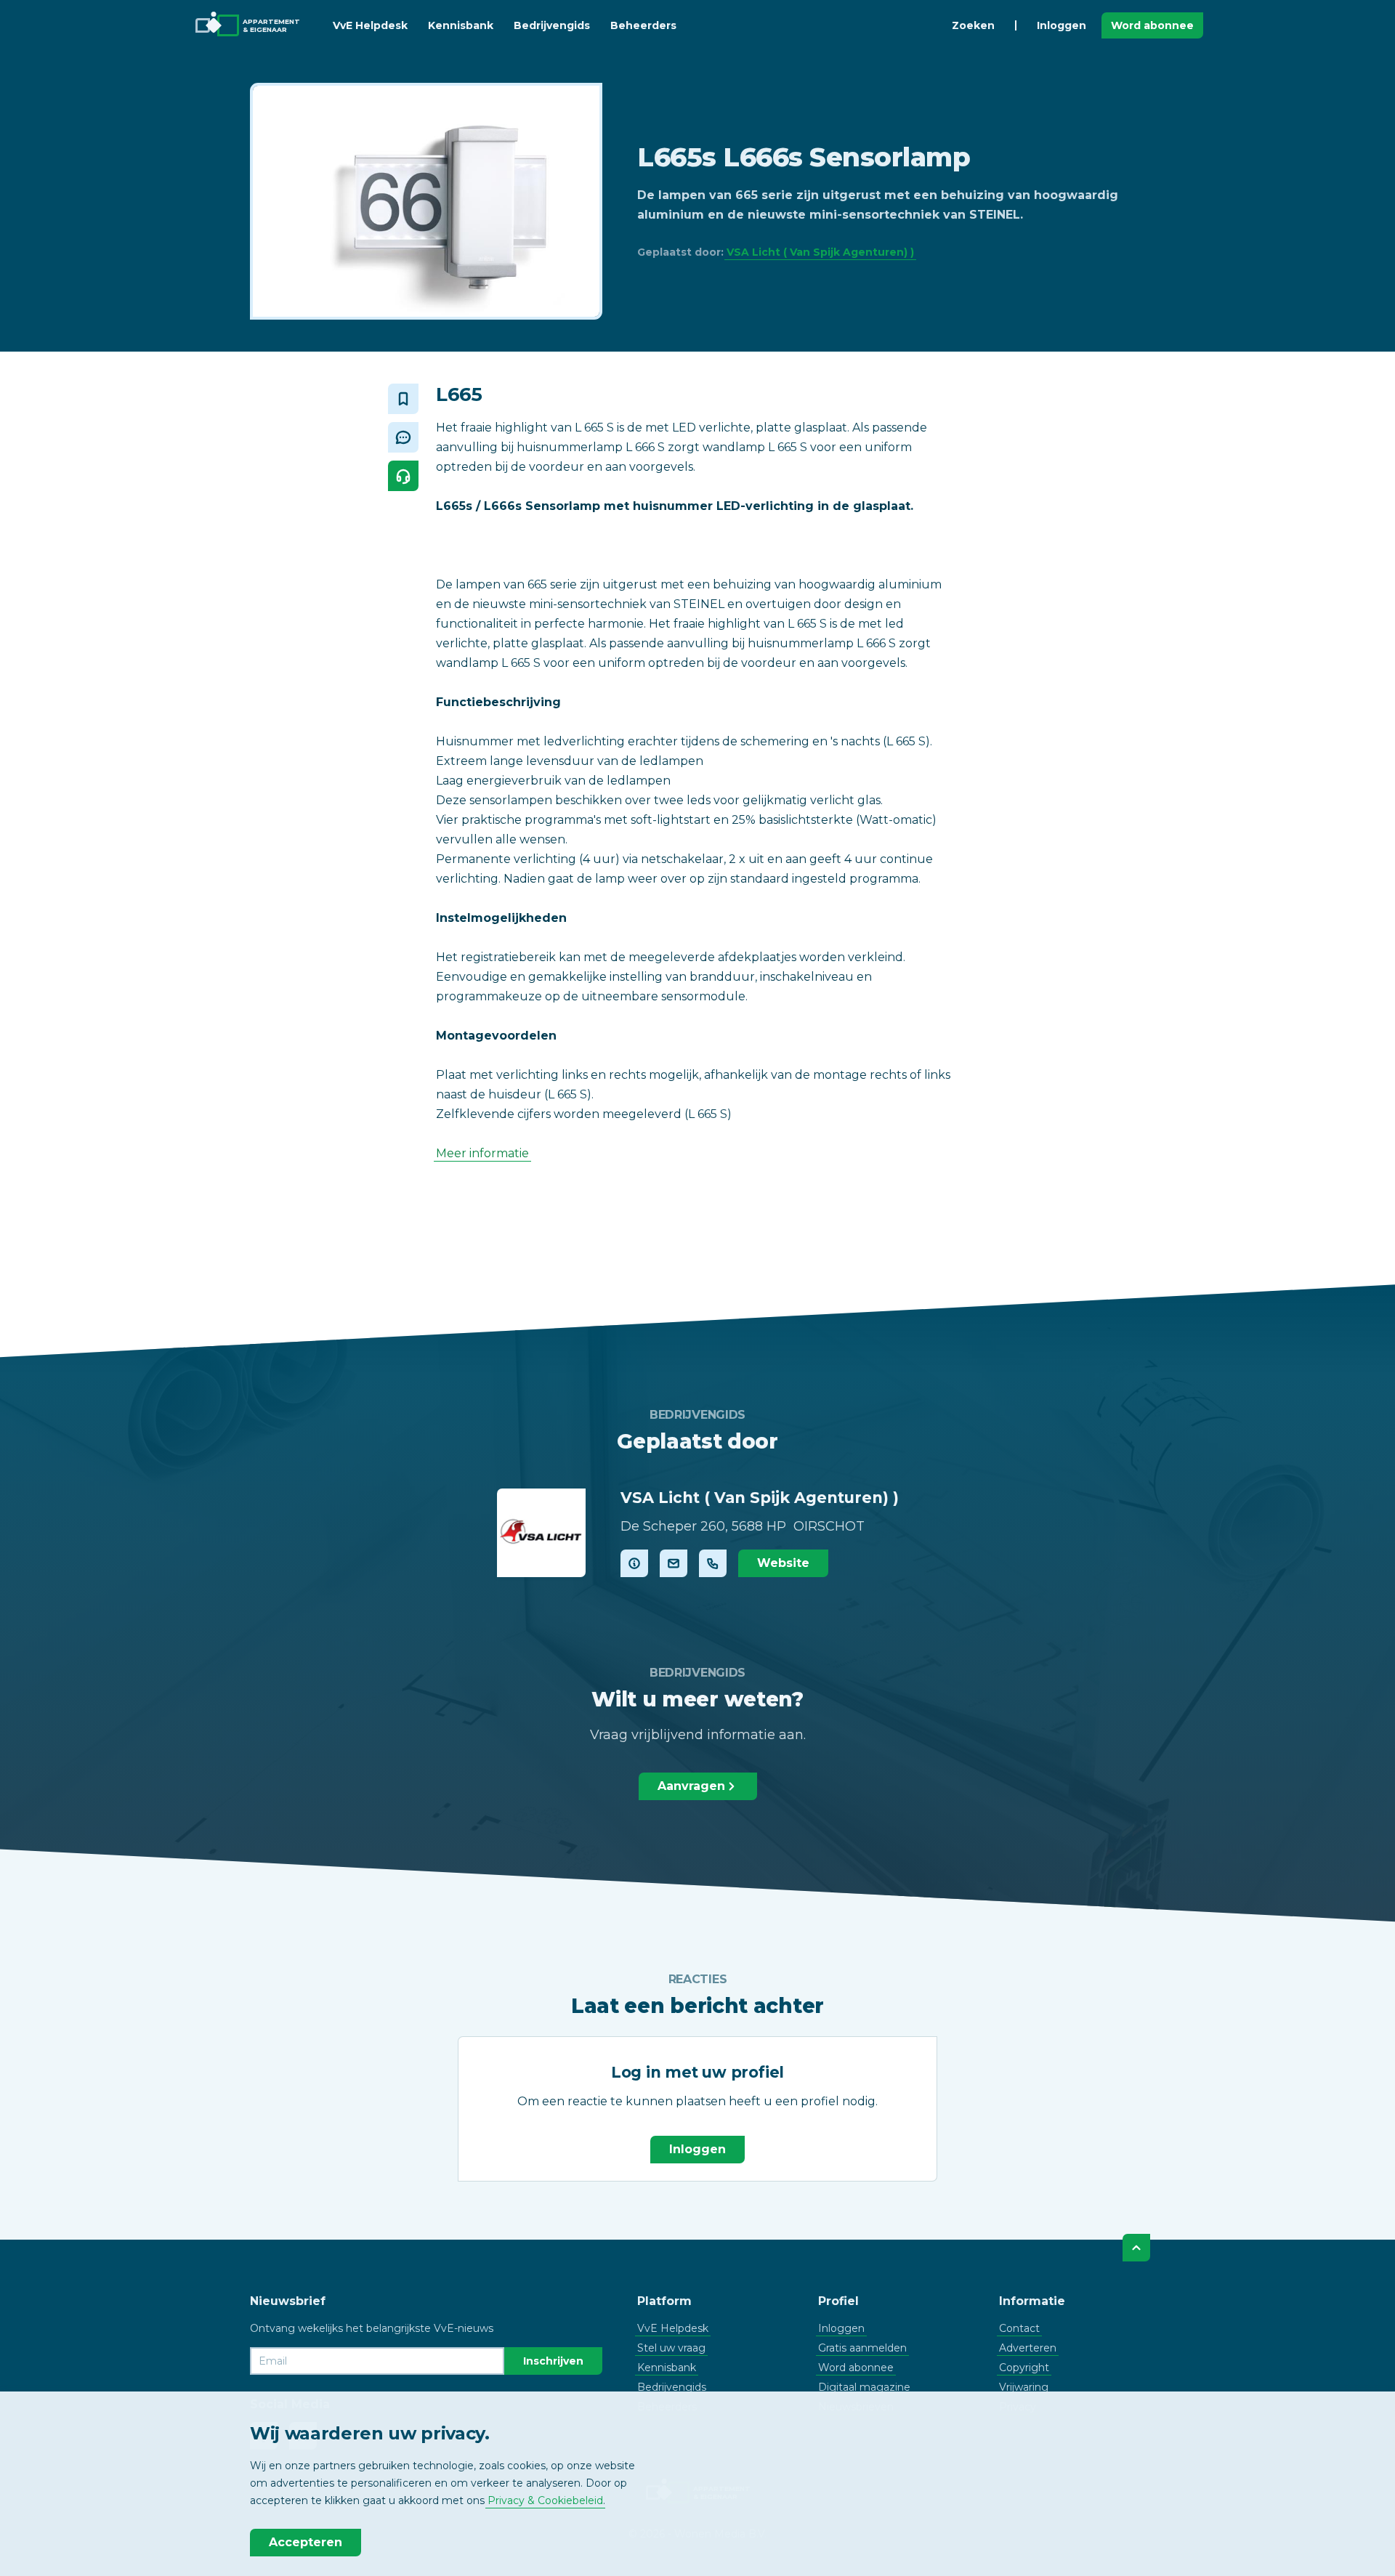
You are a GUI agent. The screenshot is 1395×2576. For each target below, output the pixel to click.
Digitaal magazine (864, 2387)
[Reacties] (403, 437)
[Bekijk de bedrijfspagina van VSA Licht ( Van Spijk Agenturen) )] (541, 1533)
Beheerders (643, 25)
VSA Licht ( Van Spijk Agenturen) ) (820, 252)
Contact (1019, 2328)
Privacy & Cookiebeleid (545, 2500)
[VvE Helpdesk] (403, 476)
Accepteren (306, 2542)
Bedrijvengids (552, 25)
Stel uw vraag (671, 2348)
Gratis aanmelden (862, 2348)
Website (783, 1563)
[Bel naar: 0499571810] (713, 1563)
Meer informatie (482, 1153)
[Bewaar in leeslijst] (403, 399)
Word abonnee (1152, 25)
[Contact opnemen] (674, 1563)
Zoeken (973, 25)
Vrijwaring (1024, 2387)
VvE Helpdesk (370, 25)
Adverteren (1028, 2348)
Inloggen (1062, 25)
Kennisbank (461, 25)
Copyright (1024, 2368)
